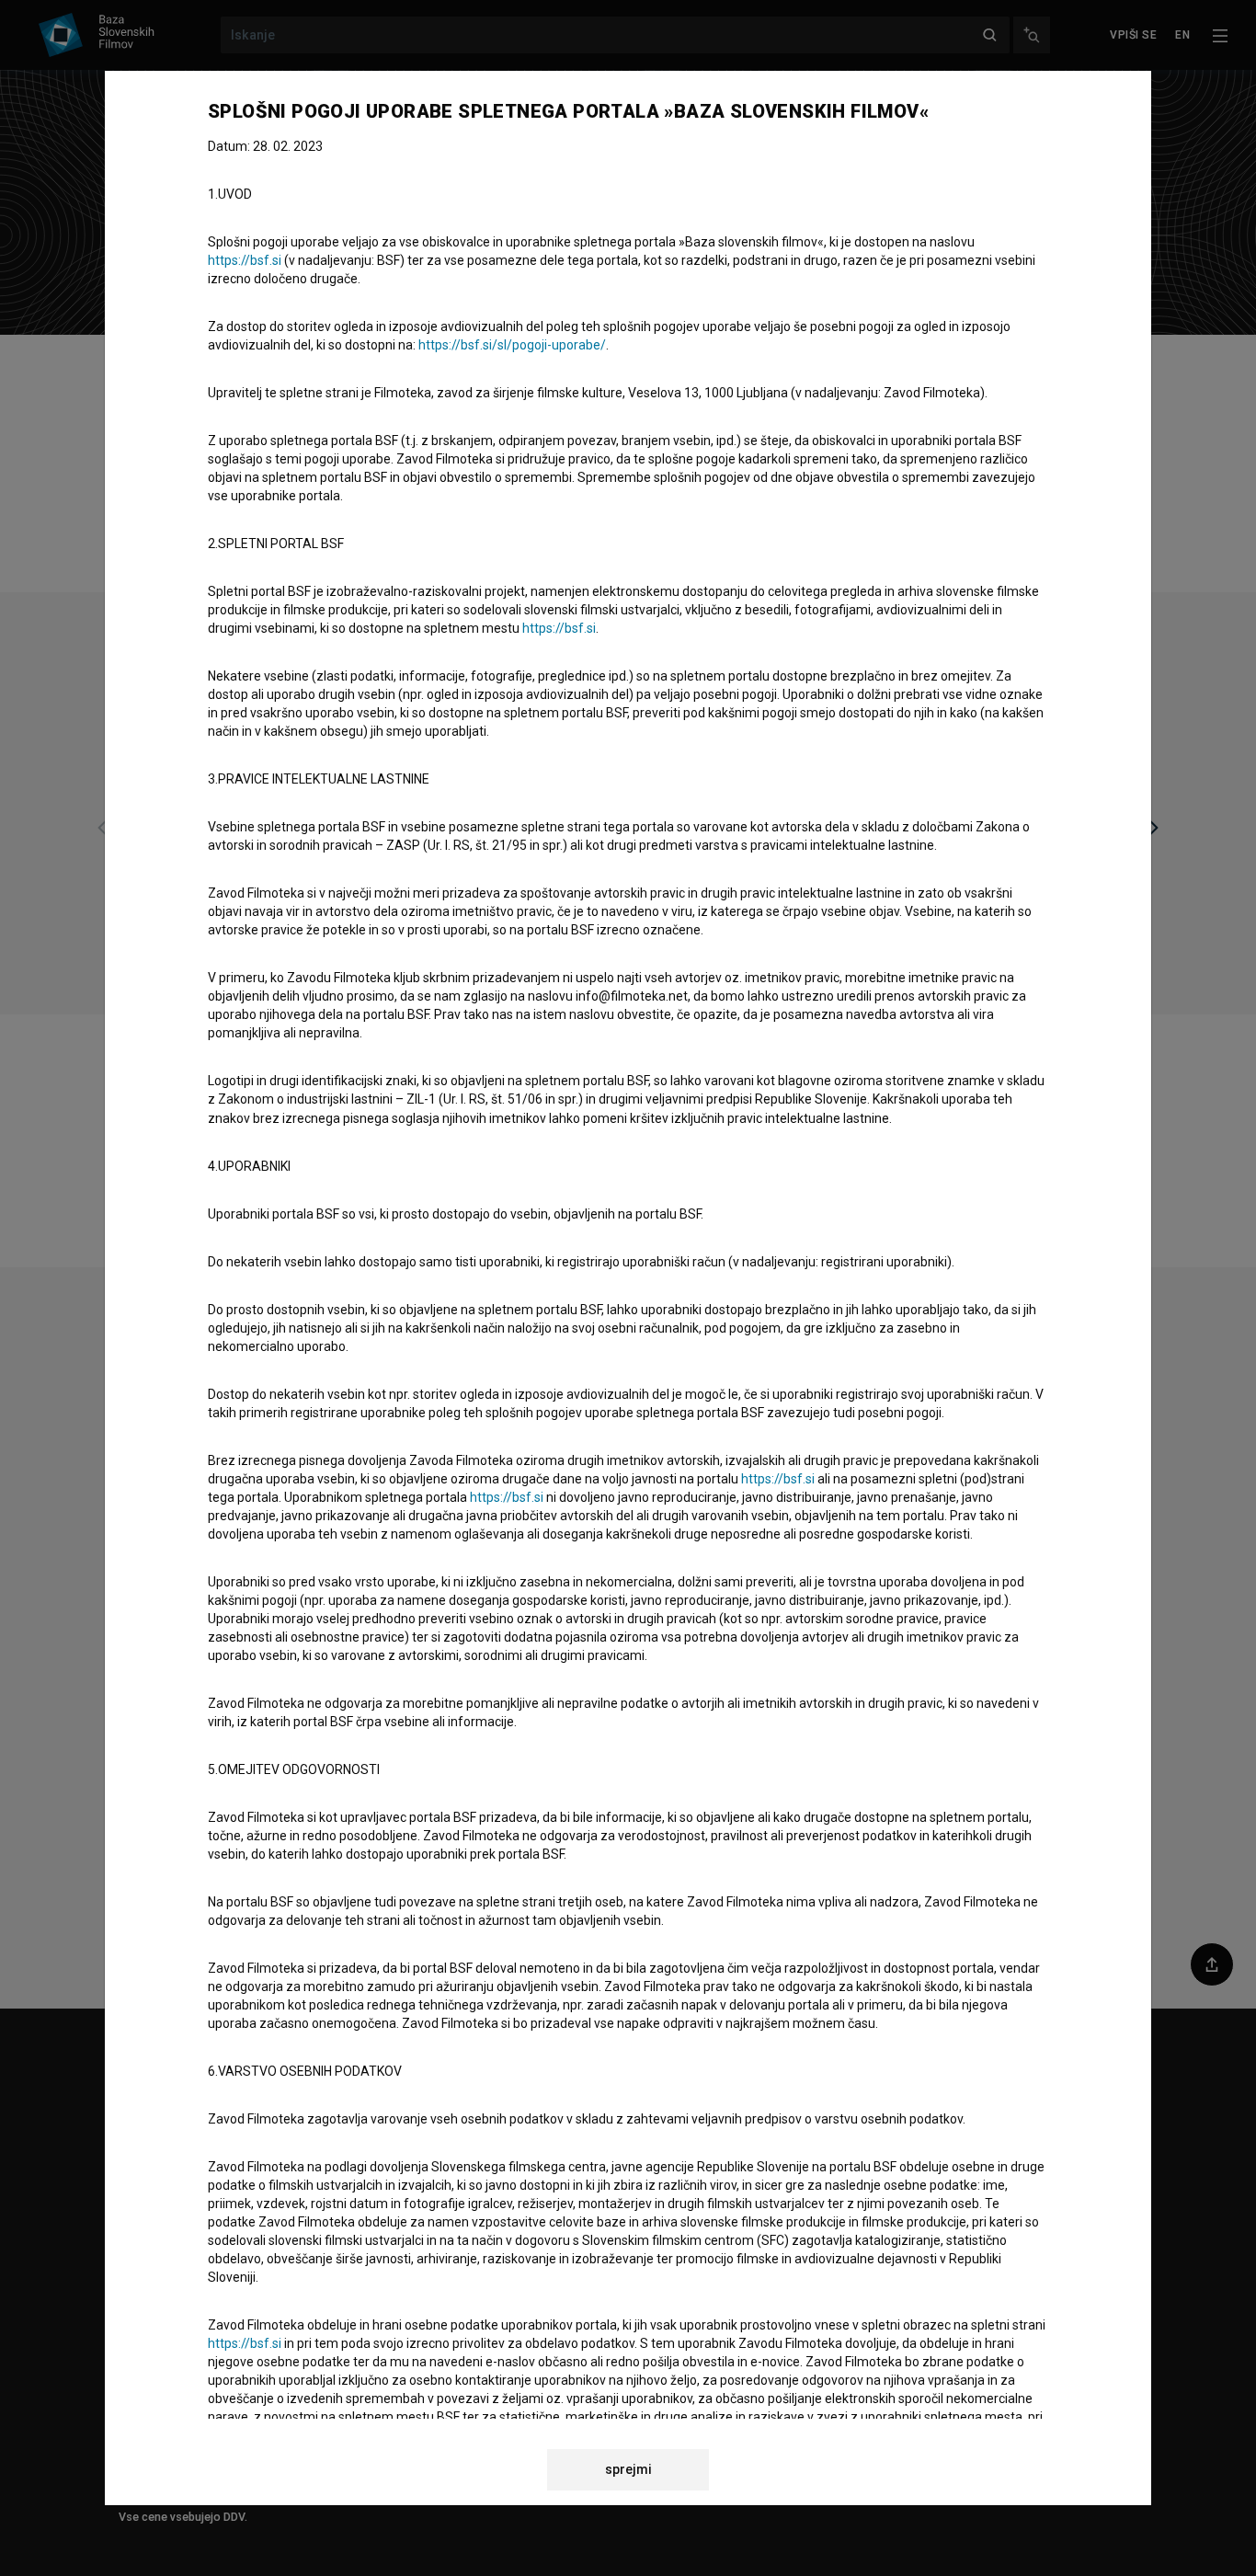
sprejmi (628, 2469)
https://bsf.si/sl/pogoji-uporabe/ (512, 345)
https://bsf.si (245, 260)
